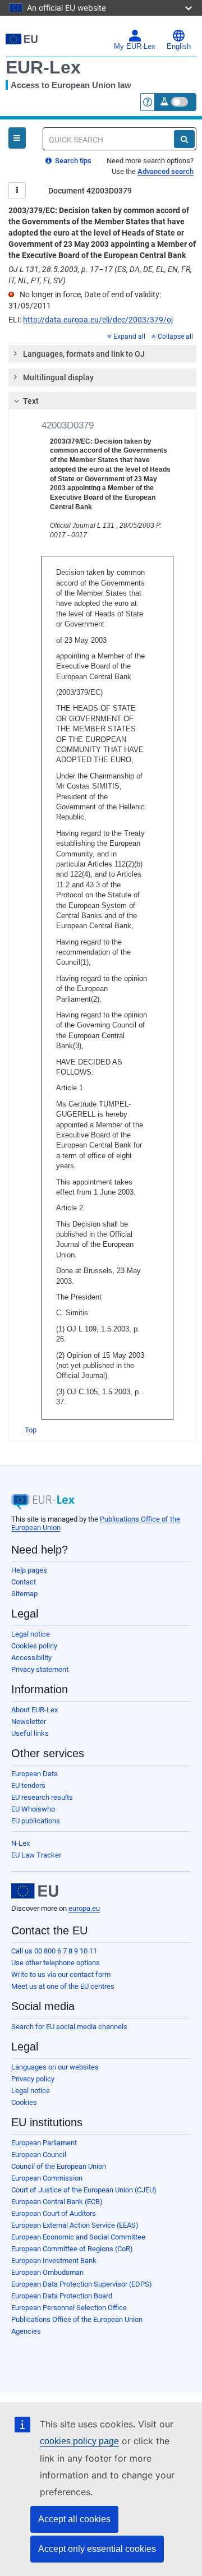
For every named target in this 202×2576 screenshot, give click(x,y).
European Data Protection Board (62, 2296)
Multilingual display (58, 377)
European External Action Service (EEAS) (75, 2225)
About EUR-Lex (35, 1710)
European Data (35, 1774)
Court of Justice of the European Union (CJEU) (84, 2190)
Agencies (26, 2331)
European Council (39, 2155)
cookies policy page (79, 2441)
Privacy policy (33, 2079)
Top (31, 1430)
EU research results (42, 1797)
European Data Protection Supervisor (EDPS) (82, 2284)
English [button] (179, 47)
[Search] (184, 139)
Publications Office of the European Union (77, 2319)
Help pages (29, 1570)
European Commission (47, 2178)
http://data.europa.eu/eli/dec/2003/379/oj (98, 320)
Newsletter (29, 1722)
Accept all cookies (74, 2519)
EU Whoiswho (33, 1809)
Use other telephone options (56, 1963)
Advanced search (166, 171)
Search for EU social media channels (69, 2027)
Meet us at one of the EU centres (63, 1986)
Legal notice (31, 1634)
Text (31, 401)
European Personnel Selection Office (69, 2308)
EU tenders (28, 1785)
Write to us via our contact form (61, 1974)
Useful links (30, 1733)
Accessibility (31, 1658)
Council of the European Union (59, 2166)
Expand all (129, 337)
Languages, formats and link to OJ (84, 354)
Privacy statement (40, 1669)
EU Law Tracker (36, 1855)
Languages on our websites (55, 2067)
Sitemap (24, 1594)
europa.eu (84, 1908)
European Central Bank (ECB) (57, 2202)
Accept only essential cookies (97, 2549)
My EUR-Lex (135, 47)
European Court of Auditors (54, 2213)
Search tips (72, 161)
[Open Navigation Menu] (17, 138)
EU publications (36, 1821)
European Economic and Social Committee (78, 2237)
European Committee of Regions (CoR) (72, 2249)
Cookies (24, 2102)
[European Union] (35, 1891)
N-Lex (20, 1843)
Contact (24, 1582)
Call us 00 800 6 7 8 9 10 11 (54, 1951)
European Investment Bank (54, 2261)
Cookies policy (34, 1646)
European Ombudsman (47, 2272)
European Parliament (44, 2143)
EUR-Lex (43, 67)
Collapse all (175, 337)
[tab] (102, 354)
